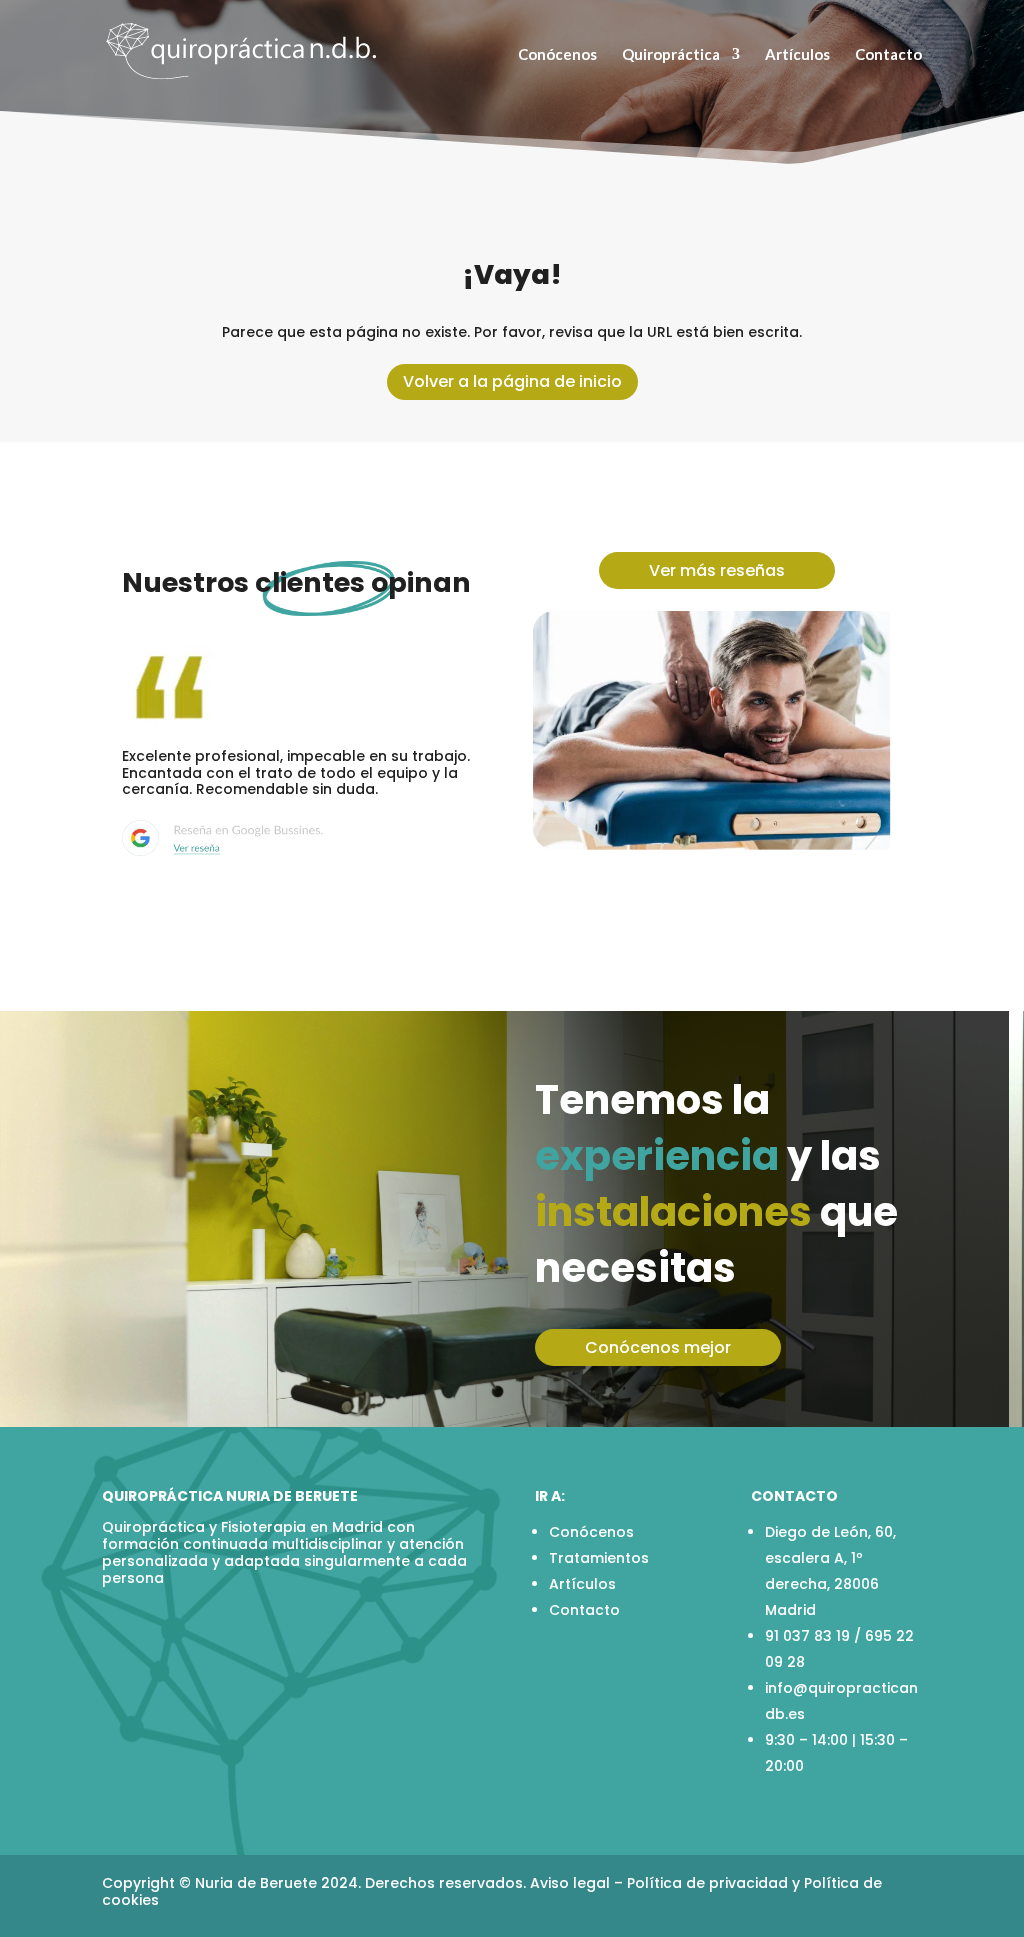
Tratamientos (599, 1558)
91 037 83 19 (807, 1636)
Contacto (888, 55)
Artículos (797, 55)
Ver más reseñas (717, 570)
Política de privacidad (707, 1883)
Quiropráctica (671, 55)
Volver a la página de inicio (512, 381)
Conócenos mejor (658, 1347)
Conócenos (557, 55)
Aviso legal (570, 1883)
